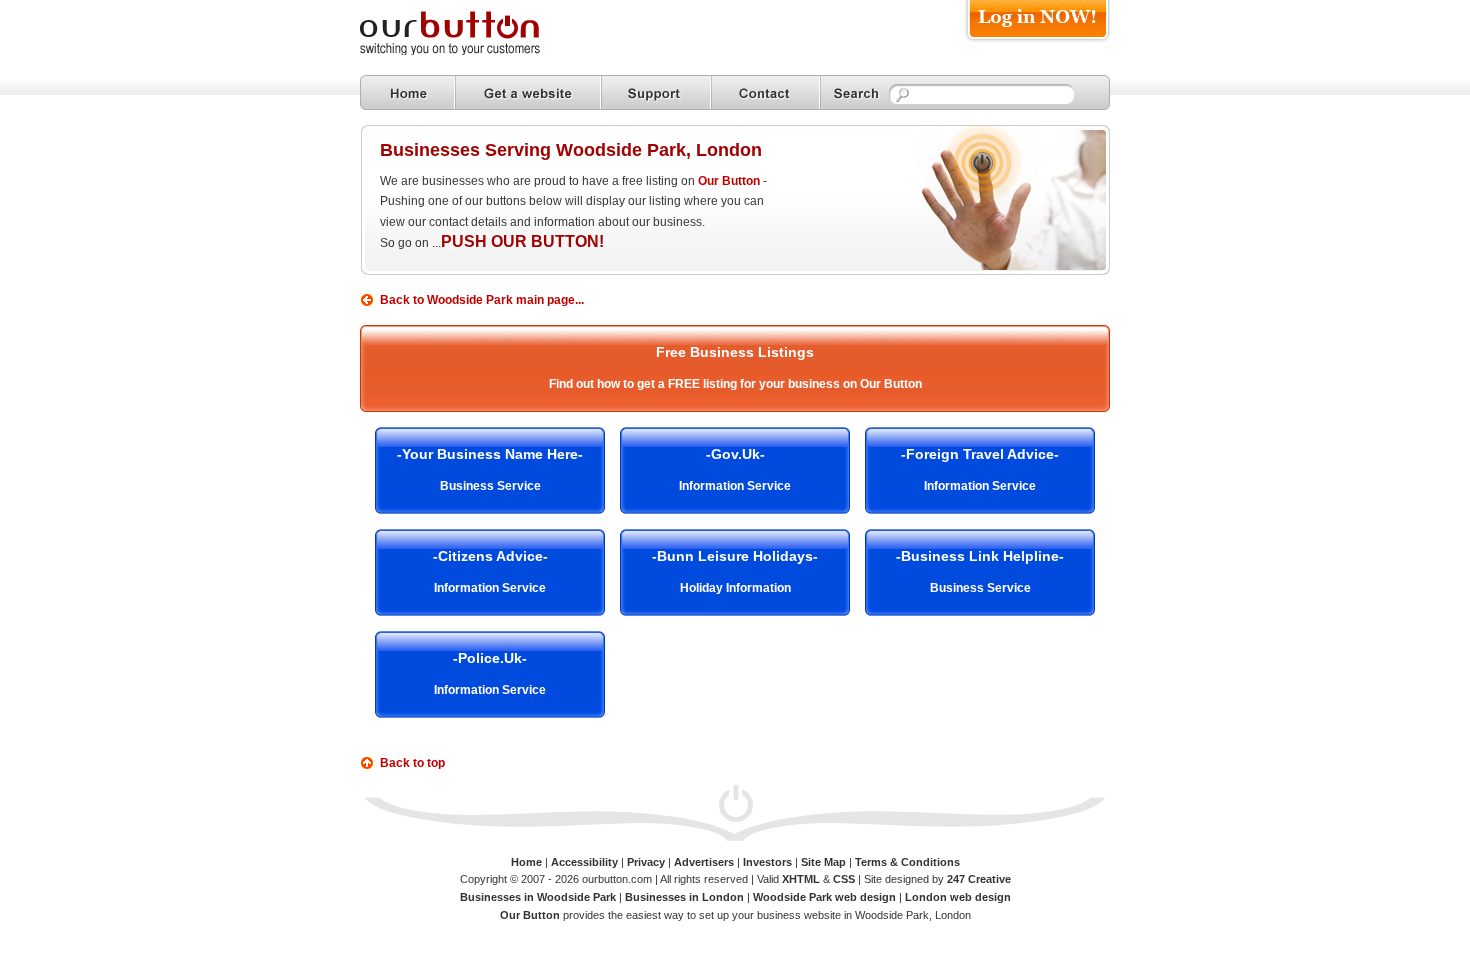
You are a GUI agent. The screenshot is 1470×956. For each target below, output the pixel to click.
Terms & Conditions (907, 862)
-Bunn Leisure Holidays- (735, 556)
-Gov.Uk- (735, 454)
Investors (767, 862)
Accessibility (584, 862)
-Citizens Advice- (490, 556)
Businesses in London (684, 897)
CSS (844, 879)
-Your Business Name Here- (490, 454)
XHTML (801, 879)
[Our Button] (470, 51)
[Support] (656, 92)
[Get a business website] (528, 92)
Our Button (729, 181)
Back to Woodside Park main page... (482, 300)
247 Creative (979, 879)
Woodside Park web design (824, 897)
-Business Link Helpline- (980, 556)
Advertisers (704, 862)
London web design (958, 897)
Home (526, 862)
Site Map (823, 862)
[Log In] (1037, 41)
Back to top (412, 763)
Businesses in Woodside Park (538, 897)
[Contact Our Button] (765, 92)
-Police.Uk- (490, 658)
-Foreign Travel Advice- (980, 454)
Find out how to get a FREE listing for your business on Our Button (735, 384)
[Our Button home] (407, 92)
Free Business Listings (735, 352)
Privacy (646, 862)
